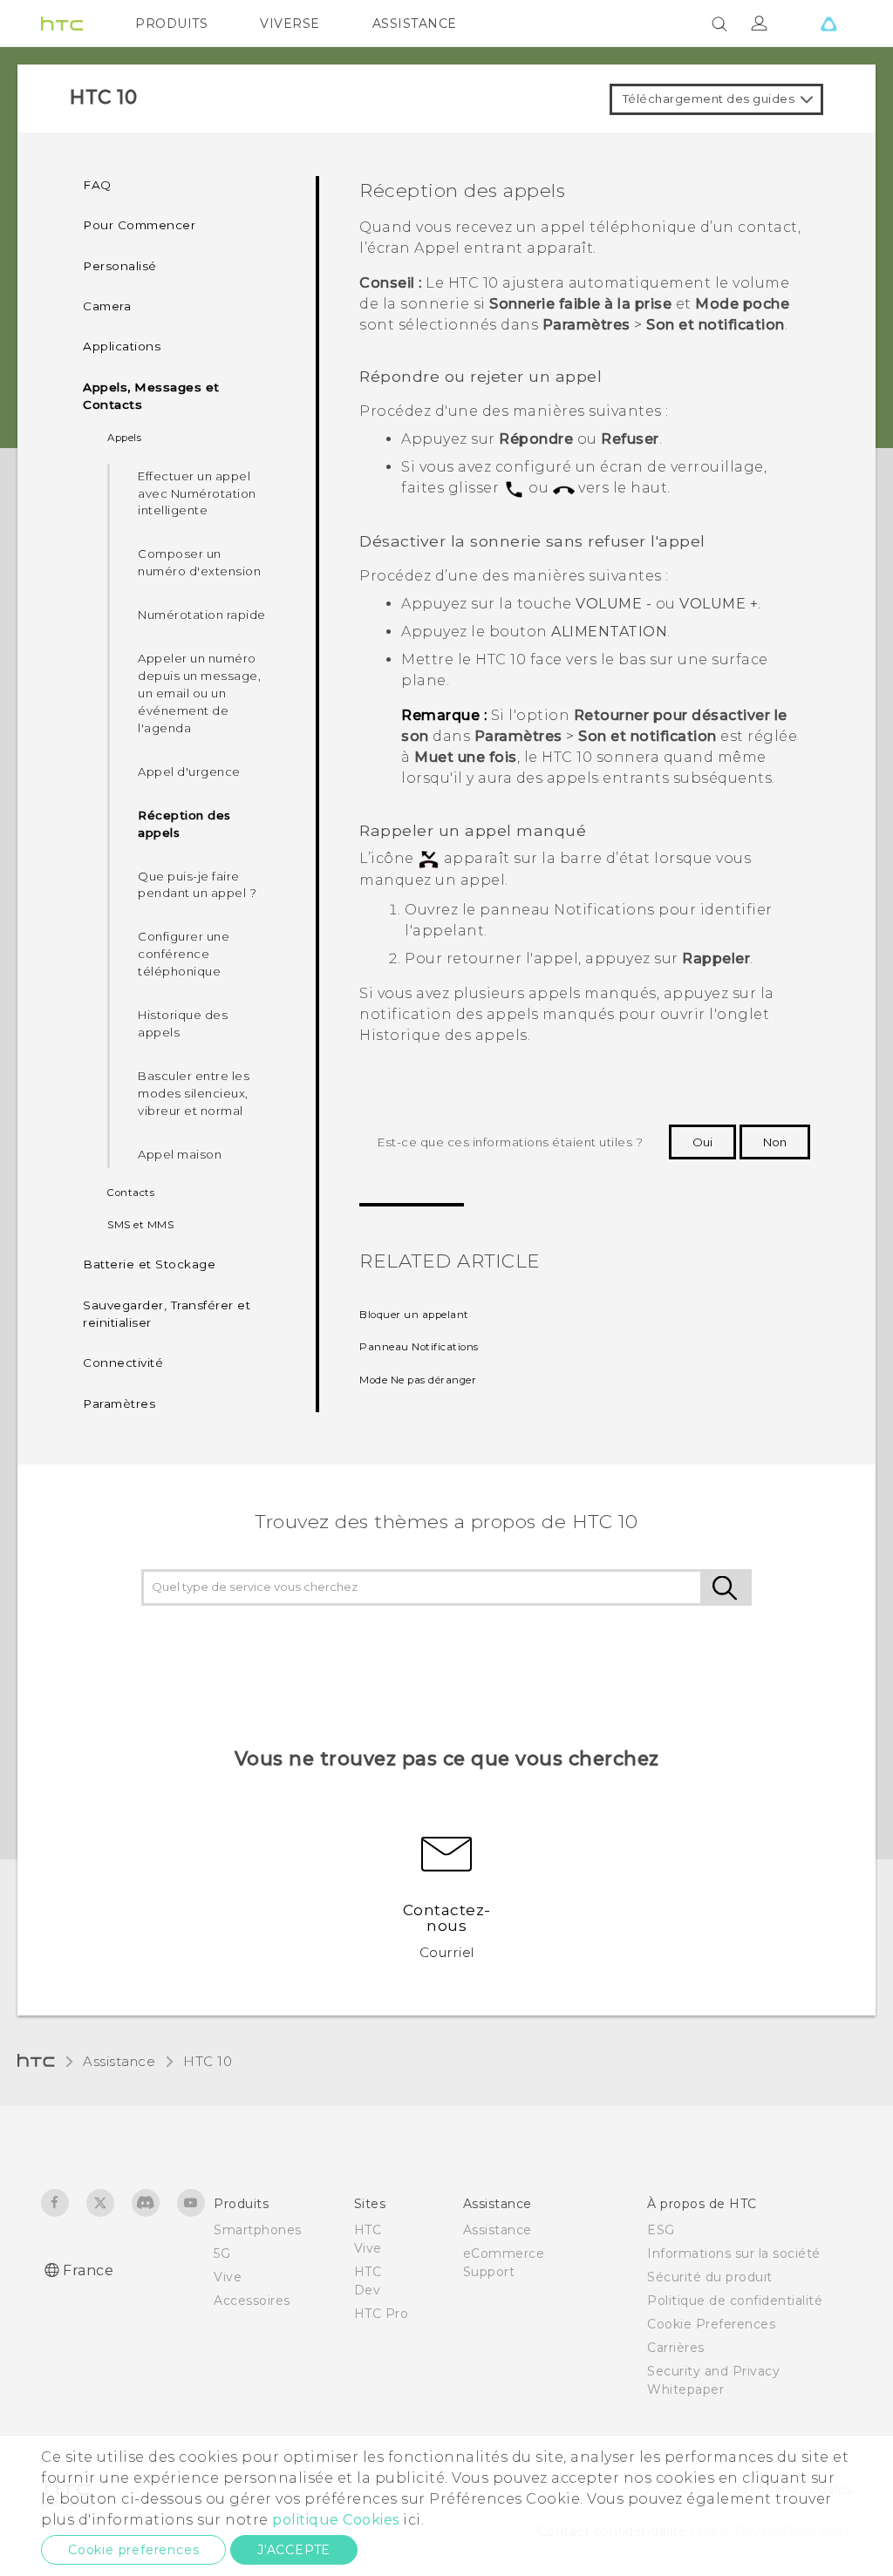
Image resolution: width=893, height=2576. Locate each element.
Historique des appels (183, 1023)
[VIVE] (828, 24)
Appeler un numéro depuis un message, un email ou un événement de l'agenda (199, 693)
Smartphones (258, 2230)
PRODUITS (171, 24)
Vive (228, 2277)
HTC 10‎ (208, 2061)
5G (222, 2253)
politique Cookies (336, 2520)
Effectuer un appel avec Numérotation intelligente (197, 493)
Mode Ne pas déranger (418, 1380)
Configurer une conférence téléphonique (184, 954)
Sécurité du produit (710, 2277)
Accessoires (252, 2301)
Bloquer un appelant (414, 1315)
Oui (702, 1142)
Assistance (119, 2061)
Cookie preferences (133, 2550)
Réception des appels (184, 824)
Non (775, 1142)
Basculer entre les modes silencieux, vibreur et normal (194, 1093)
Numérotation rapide (202, 615)
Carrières (676, 2348)
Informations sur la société (734, 2253)
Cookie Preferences (711, 2324)
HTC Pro (382, 2314)
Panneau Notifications (419, 1347)
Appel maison (180, 1154)
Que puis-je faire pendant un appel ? (197, 885)
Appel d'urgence (189, 771)
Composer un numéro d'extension (199, 562)
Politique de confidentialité (735, 2301)
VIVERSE (290, 24)
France (88, 2270)
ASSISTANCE (415, 24)
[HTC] (62, 24)
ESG (661, 2230)
